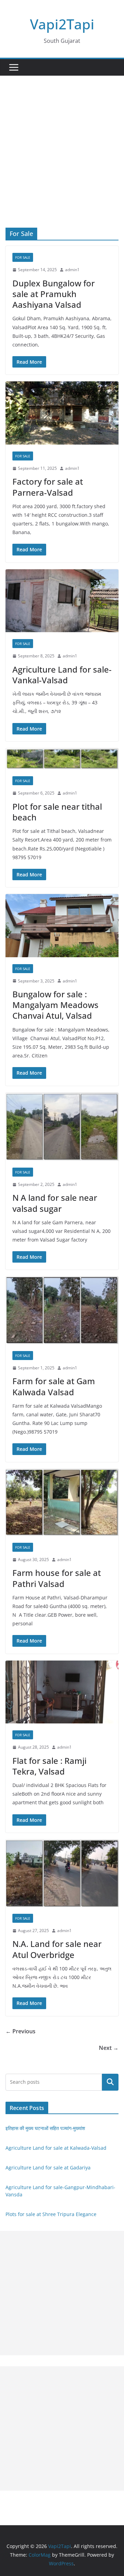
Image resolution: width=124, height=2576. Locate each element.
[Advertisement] (62, 162)
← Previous (20, 2031)
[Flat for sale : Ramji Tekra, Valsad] (62, 1692)
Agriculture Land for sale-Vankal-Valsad (62, 675)
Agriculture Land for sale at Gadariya (48, 2168)
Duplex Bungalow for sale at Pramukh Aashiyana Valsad (54, 294)
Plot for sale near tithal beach (57, 812)
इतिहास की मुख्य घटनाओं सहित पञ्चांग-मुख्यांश (45, 2128)
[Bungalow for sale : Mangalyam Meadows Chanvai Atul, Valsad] (62, 925)
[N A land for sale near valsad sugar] (62, 1127)
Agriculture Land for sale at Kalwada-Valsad (56, 2148)
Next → (109, 2048)
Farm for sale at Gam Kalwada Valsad (54, 1386)
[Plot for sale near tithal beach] (62, 759)
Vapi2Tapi (62, 24)
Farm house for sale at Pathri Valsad (57, 1578)
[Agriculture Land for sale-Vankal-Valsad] (62, 601)
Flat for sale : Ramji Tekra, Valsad (49, 1766)
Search (110, 2082)
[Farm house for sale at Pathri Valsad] (62, 1502)
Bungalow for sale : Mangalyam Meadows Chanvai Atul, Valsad (55, 1005)
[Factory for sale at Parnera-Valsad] (62, 413)
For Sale (23, 257)
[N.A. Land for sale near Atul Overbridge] (62, 1873)
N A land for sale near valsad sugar (55, 1203)
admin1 (72, 270)
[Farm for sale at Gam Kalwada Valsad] (62, 1310)
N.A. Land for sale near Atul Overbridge (57, 1949)
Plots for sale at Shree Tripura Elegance (51, 2214)
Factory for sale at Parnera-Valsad (48, 487)
